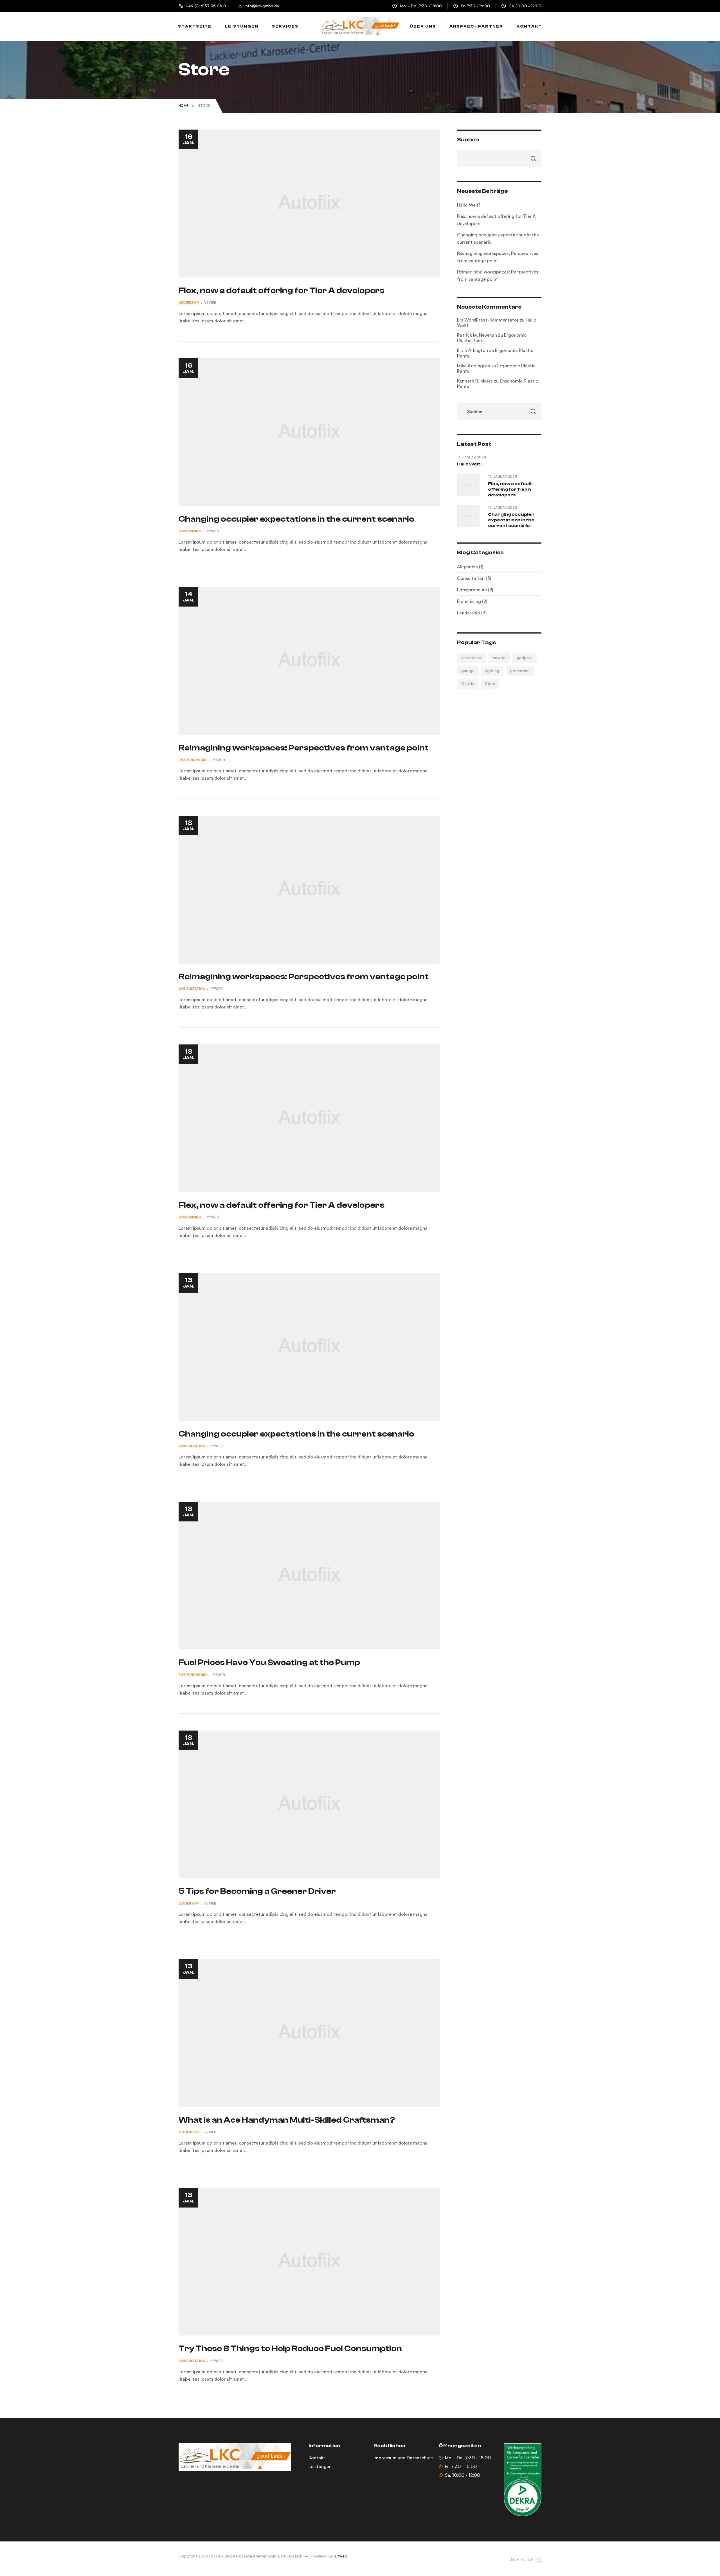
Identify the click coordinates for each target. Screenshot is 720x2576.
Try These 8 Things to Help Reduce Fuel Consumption (290, 2348)
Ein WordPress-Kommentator (488, 320)
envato (499, 658)
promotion (520, 670)
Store (490, 683)
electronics (472, 658)
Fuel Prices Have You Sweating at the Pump (269, 1662)
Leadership (189, 303)
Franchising (190, 531)
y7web (210, 303)
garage (468, 670)
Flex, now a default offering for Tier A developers (282, 290)
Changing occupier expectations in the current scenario (296, 519)
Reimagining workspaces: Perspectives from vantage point (304, 748)
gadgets (525, 658)
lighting (492, 670)
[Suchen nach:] (499, 411)
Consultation (192, 989)
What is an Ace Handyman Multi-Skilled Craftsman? (287, 2120)
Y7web (341, 2556)
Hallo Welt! (468, 205)
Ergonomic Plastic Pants (495, 353)
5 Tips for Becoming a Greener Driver (257, 1891)
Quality (468, 683)
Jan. (189, 139)
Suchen (468, 140)
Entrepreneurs (193, 760)
